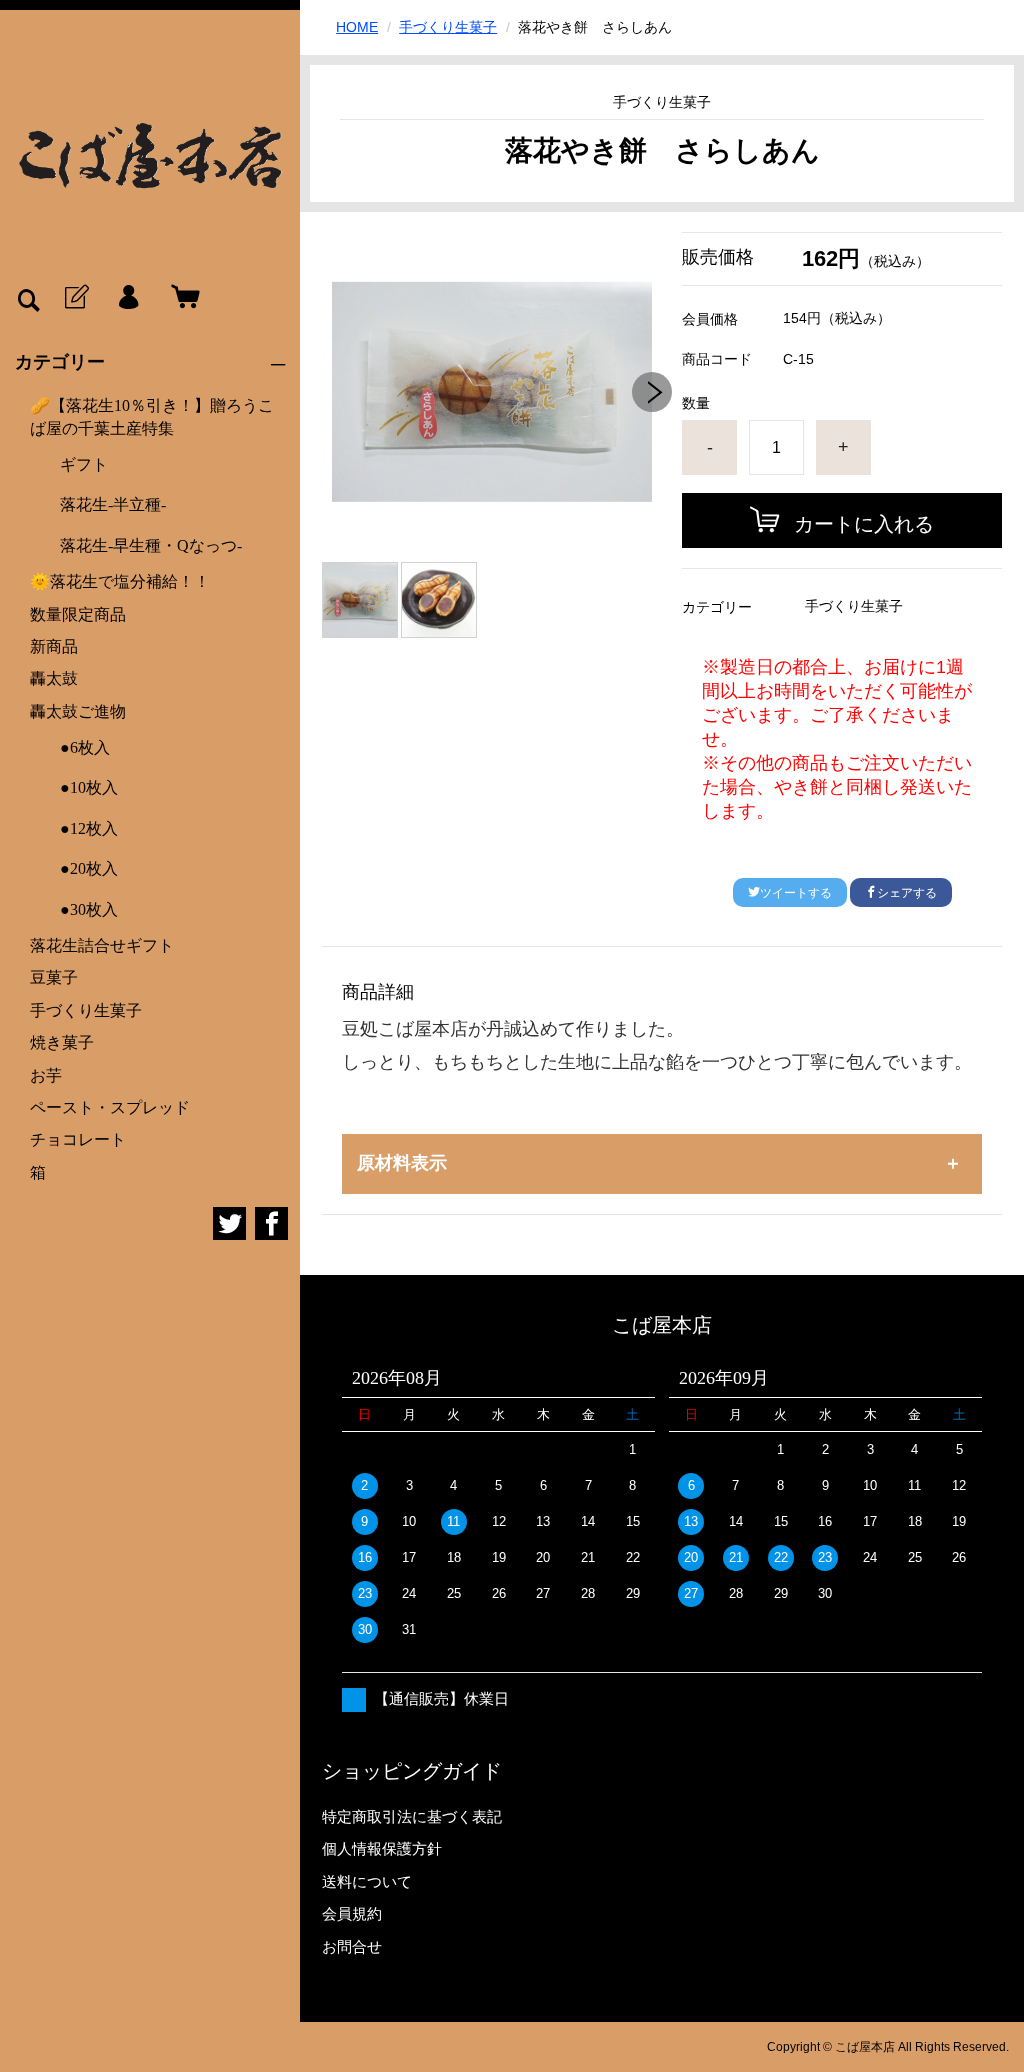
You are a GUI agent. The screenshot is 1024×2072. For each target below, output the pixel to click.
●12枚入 (89, 828)
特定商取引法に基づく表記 (412, 1816)
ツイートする (796, 893)
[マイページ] (128, 298)
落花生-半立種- (113, 504)
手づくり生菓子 (86, 1010)
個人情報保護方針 (382, 1848)
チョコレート (78, 1139)
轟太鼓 (54, 678)
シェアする (907, 893)
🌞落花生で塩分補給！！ (120, 581)
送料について (367, 1881)
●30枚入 (89, 909)
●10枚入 (89, 787)
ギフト (84, 464)
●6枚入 (85, 747)
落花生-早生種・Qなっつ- (151, 545)
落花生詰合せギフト (102, 945)
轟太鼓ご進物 (78, 711)
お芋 (46, 1075)
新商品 (54, 646)
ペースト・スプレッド (110, 1107)
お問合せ (352, 1946)
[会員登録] (75, 298)
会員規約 (352, 1913)
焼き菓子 (62, 1042)
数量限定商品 (78, 614)
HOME (357, 27)
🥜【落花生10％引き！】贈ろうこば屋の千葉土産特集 (152, 416)
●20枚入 (89, 868)
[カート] (181, 298)
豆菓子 (54, 977)
